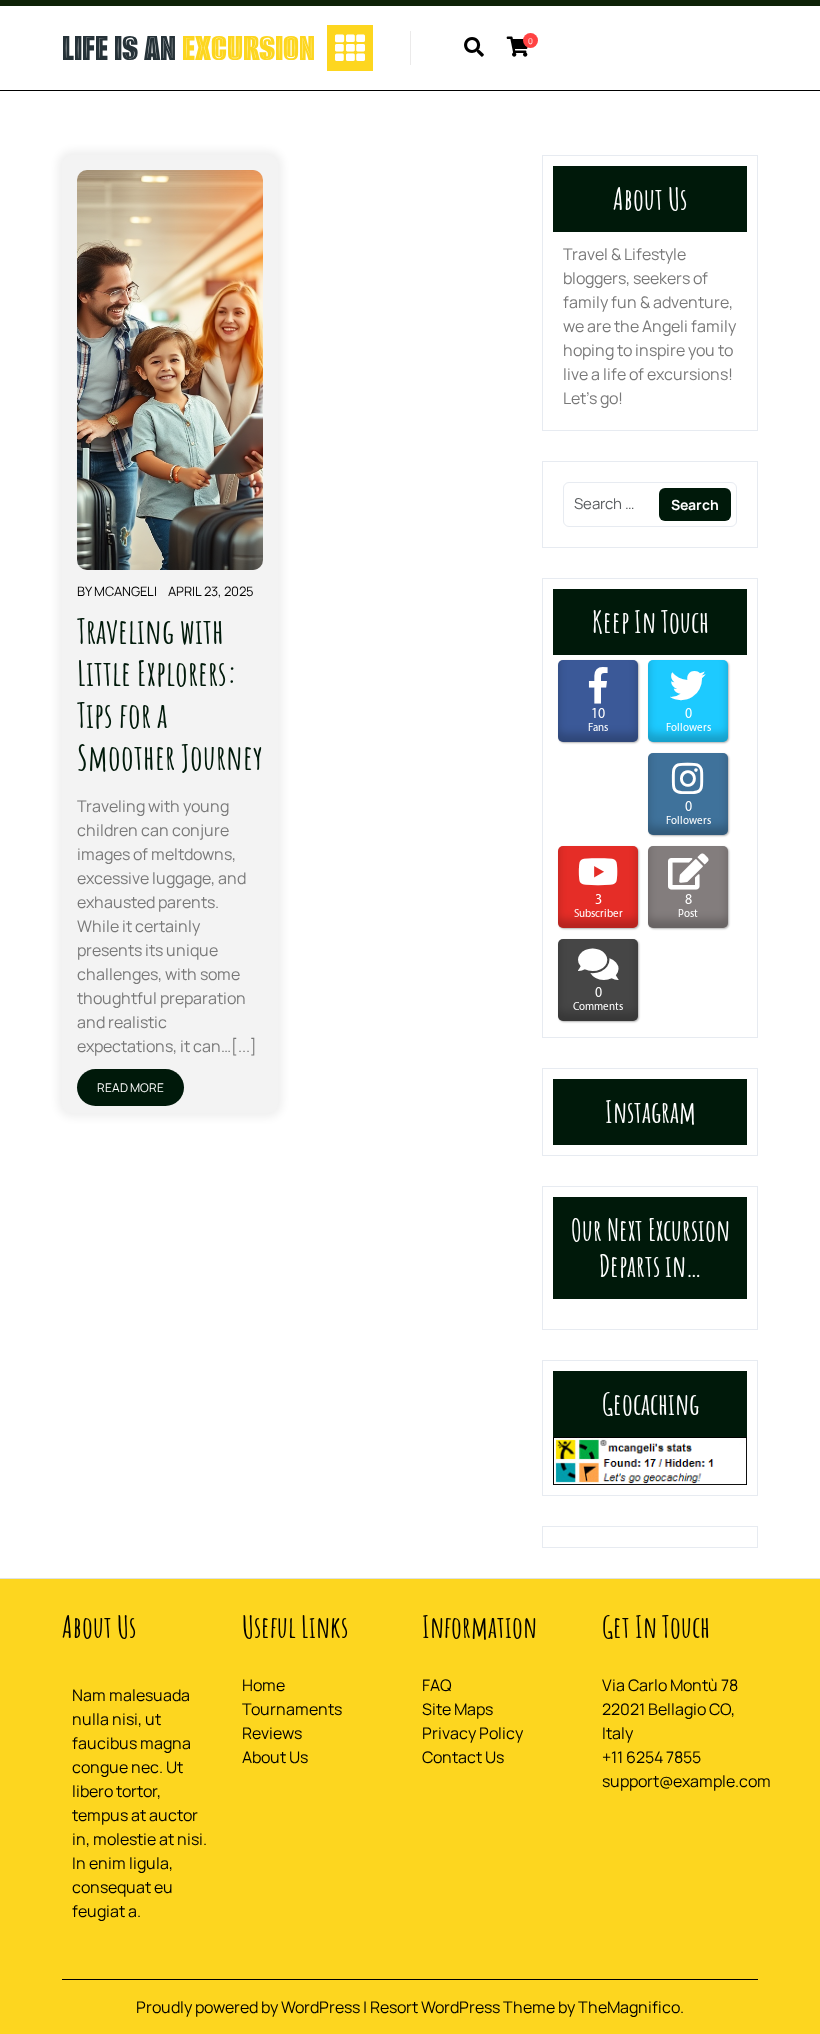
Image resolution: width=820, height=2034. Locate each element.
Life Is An (188, 48)
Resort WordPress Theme (464, 2007)
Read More (130, 1087)
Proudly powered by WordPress (249, 2007)
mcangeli (125, 591)
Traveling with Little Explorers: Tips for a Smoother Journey (170, 693)
